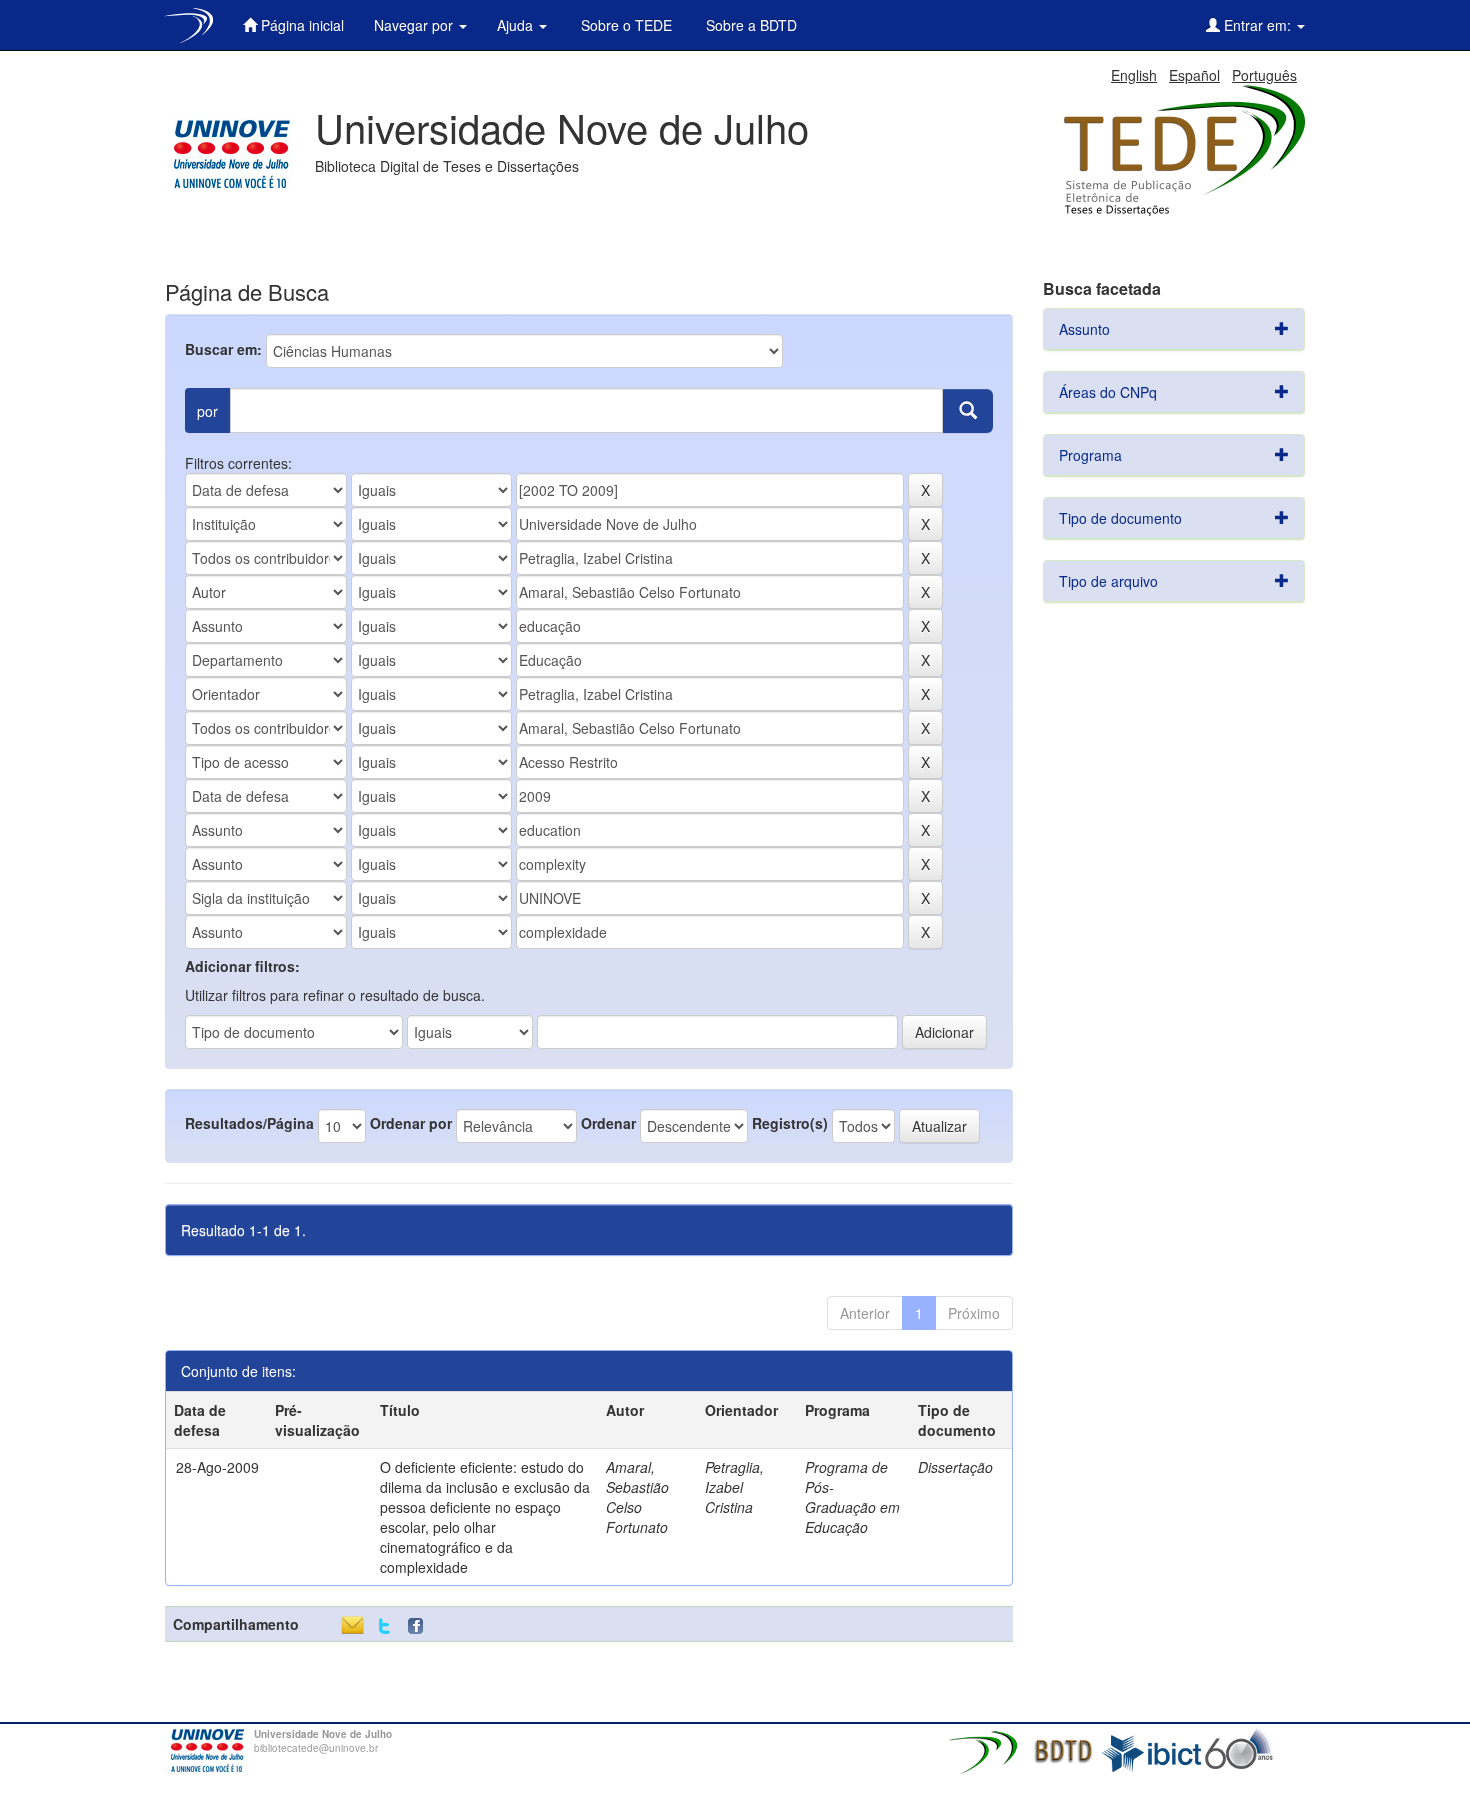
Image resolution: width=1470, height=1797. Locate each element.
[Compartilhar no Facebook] (420, 1626)
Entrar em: (1257, 25)
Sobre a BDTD (749, 25)
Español (1194, 75)
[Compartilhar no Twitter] (384, 1626)
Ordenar (608, 1123)
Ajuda (517, 25)
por (207, 411)
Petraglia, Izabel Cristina (734, 1487)
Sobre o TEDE (624, 25)
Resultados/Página (249, 1123)
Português (1264, 75)
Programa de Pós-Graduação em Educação (852, 1497)
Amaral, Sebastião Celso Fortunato (637, 1497)
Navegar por (415, 25)
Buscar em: (223, 349)
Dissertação (955, 1467)
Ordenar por (411, 1123)
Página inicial (300, 25)
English (1134, 75)
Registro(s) (790, 1123)
